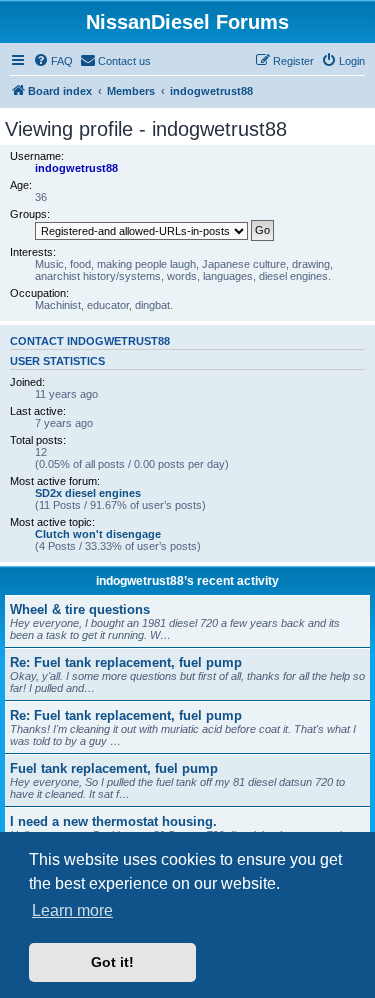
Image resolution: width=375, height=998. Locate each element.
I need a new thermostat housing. (113, 821)
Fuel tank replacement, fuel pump (114, 768)
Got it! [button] (112, 962)
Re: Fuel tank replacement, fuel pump (126, 662)
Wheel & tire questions (80, 609)
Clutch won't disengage (98, 534)
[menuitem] (53, 61)
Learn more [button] (72, 910)
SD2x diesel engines (88, 493)
